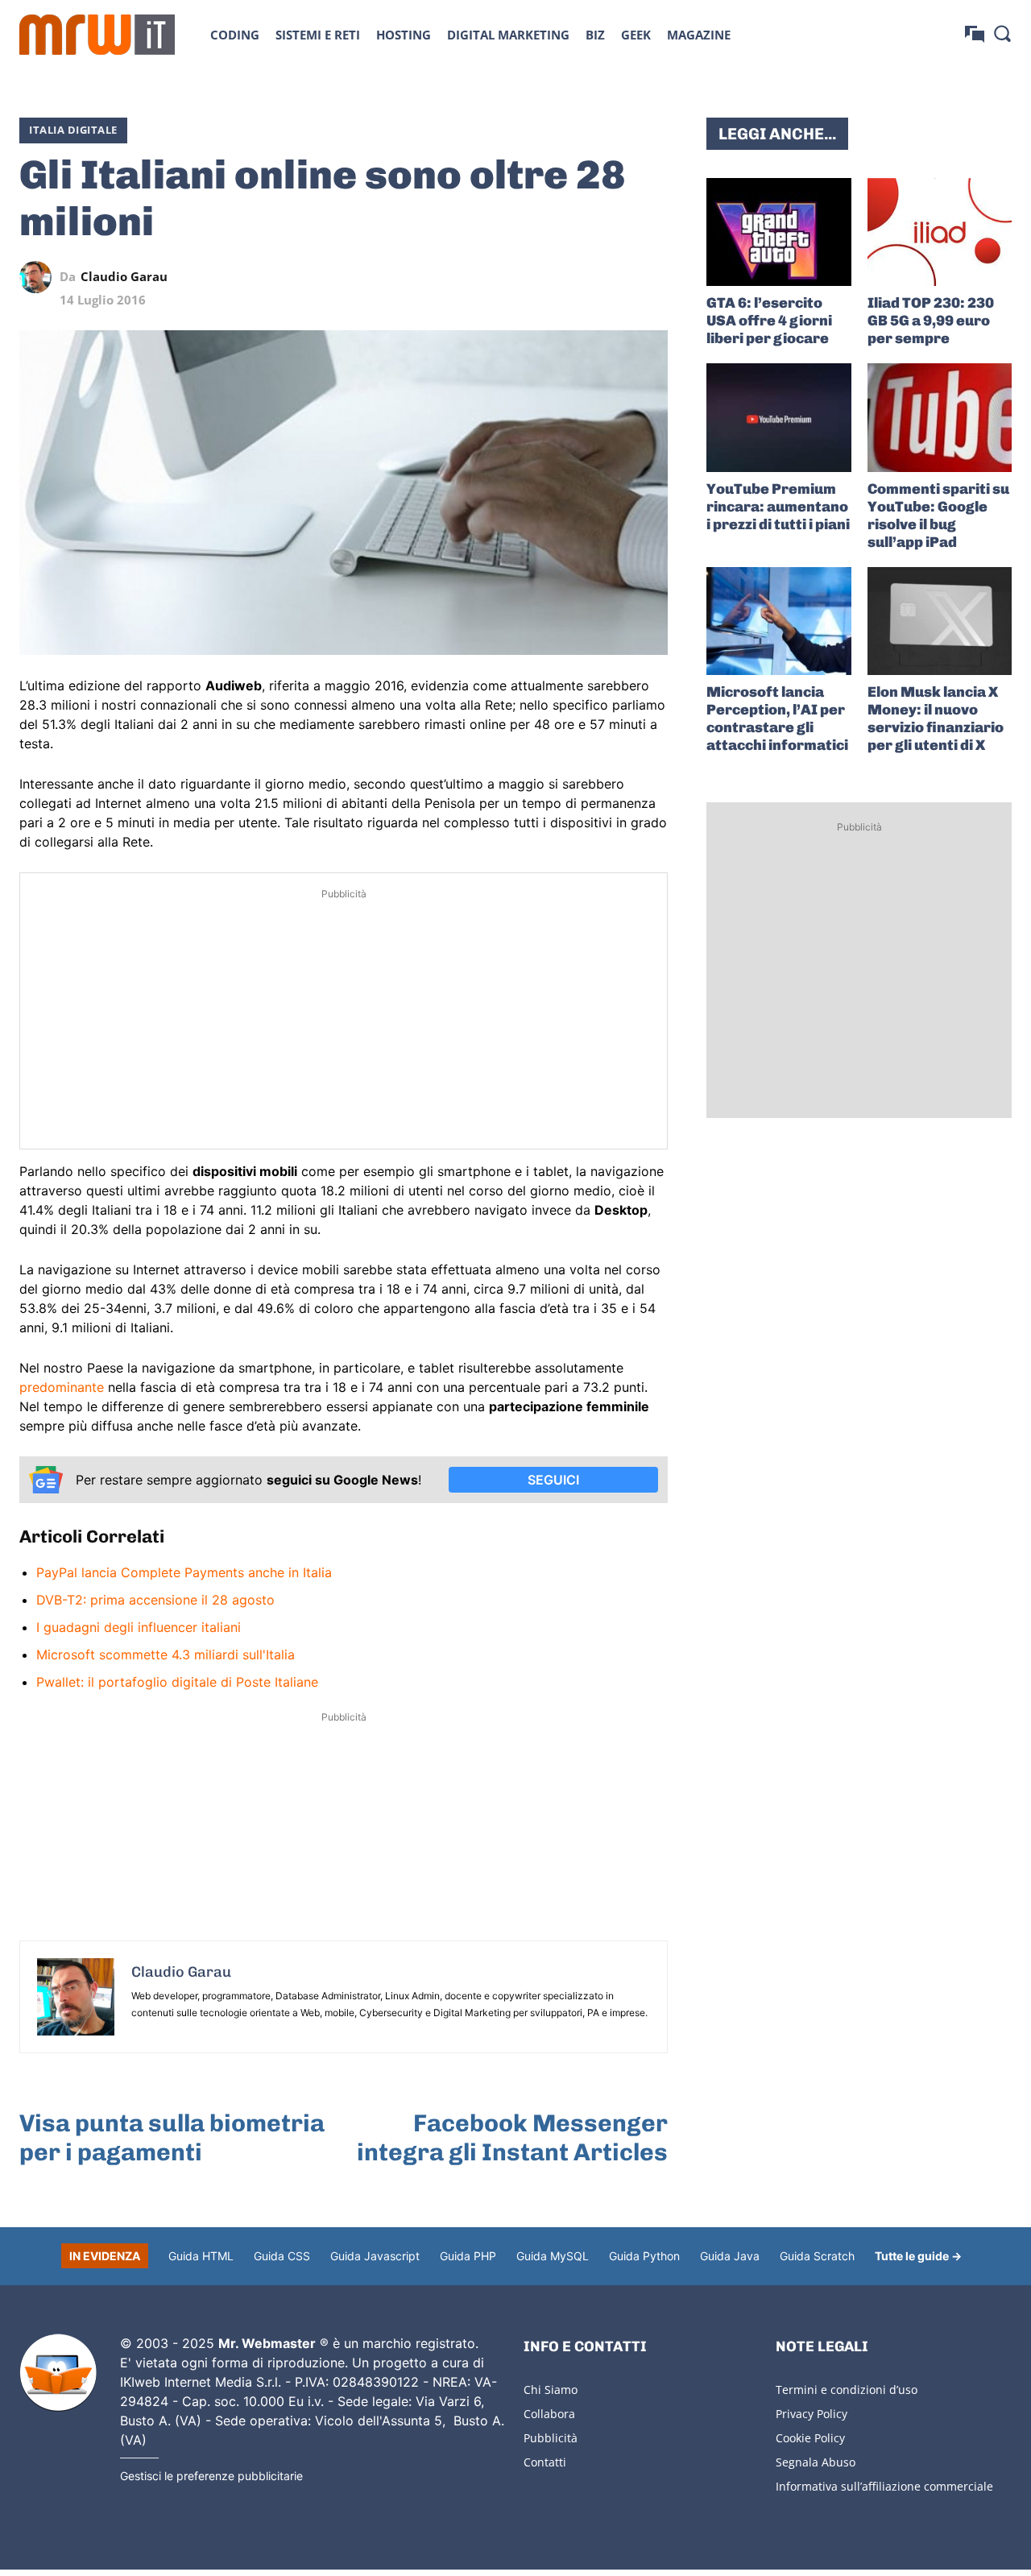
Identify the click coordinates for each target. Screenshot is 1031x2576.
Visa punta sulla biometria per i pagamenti (172, 2138)
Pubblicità (551, 2438)
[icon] (975, 34)
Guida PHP (468, 2256)
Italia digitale (73, 130)
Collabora (549, 2414)
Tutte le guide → (918, 2256)
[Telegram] (615, 277)
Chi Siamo (551, 2390)
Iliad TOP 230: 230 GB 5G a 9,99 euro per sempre (931, 321)
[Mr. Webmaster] (58, 2373)
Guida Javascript (375, 2256)
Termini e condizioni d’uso (847, 2390)
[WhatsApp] (578, 277)
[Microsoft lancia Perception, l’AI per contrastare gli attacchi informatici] (778, 621)
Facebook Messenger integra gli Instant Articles (512, 2138)
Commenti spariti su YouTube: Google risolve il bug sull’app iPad (938, 516)
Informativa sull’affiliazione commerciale (884, 2486)
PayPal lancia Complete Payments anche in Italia (184, 1572)
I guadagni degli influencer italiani (139, 1627)
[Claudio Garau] (39, 277)
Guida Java (730, 2256)
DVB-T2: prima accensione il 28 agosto (155, 1600)
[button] (1002, 33)
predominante (62, 1387)
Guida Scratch (817, 2256)
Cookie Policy (810, 2438)
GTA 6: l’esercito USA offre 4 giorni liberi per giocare (769, 321)
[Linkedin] (540, 277)
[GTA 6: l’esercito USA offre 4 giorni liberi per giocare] (778, 232)
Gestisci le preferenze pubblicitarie (211, 2476)
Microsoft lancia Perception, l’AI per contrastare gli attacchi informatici (777, 719)
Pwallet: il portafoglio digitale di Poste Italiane (177, 1682)
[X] (503, 277)
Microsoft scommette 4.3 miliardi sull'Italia (166, 1655)
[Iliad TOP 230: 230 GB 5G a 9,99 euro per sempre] (940, 232)
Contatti (545, 2462)
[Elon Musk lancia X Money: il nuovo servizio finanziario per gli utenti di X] (940, 621)
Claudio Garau (124, 277)
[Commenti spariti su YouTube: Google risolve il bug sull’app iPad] (940, 417)
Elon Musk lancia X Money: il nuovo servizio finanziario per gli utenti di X (936, 719)
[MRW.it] (97, 35)
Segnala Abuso (816, 2462)
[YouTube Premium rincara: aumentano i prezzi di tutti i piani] (778, 417)
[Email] (652, 277)
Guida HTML (201, 2256)
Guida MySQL (553, 2256)
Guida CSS (282, 2256)
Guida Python (644, 2256)
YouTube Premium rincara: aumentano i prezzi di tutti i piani (778, 507)
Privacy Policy (812, 2414)
